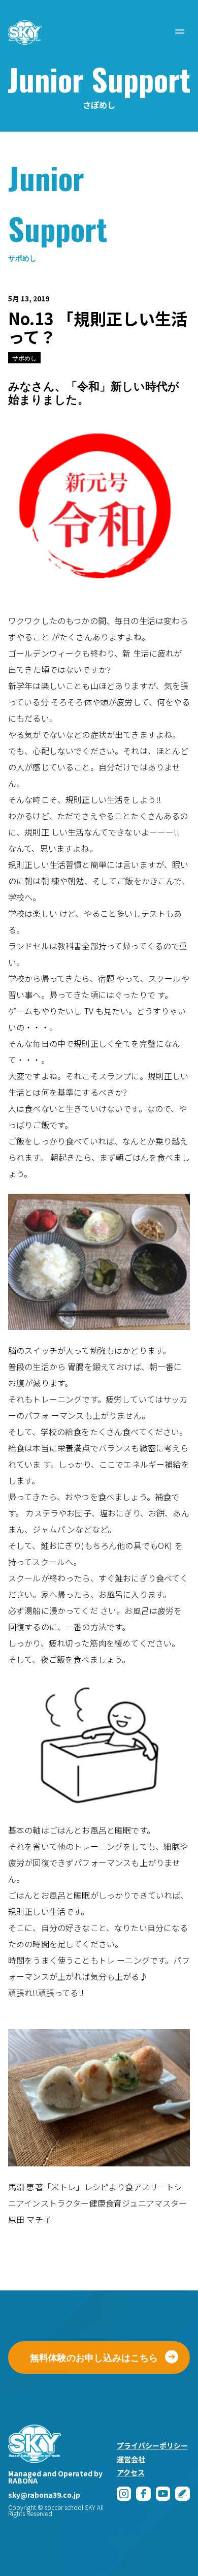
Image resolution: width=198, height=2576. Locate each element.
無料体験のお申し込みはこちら (94, 2357)
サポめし (24, 358)
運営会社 (131, 2459)
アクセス (131, 2472)
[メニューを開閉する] (180, 32)
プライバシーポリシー (152, 2445)
